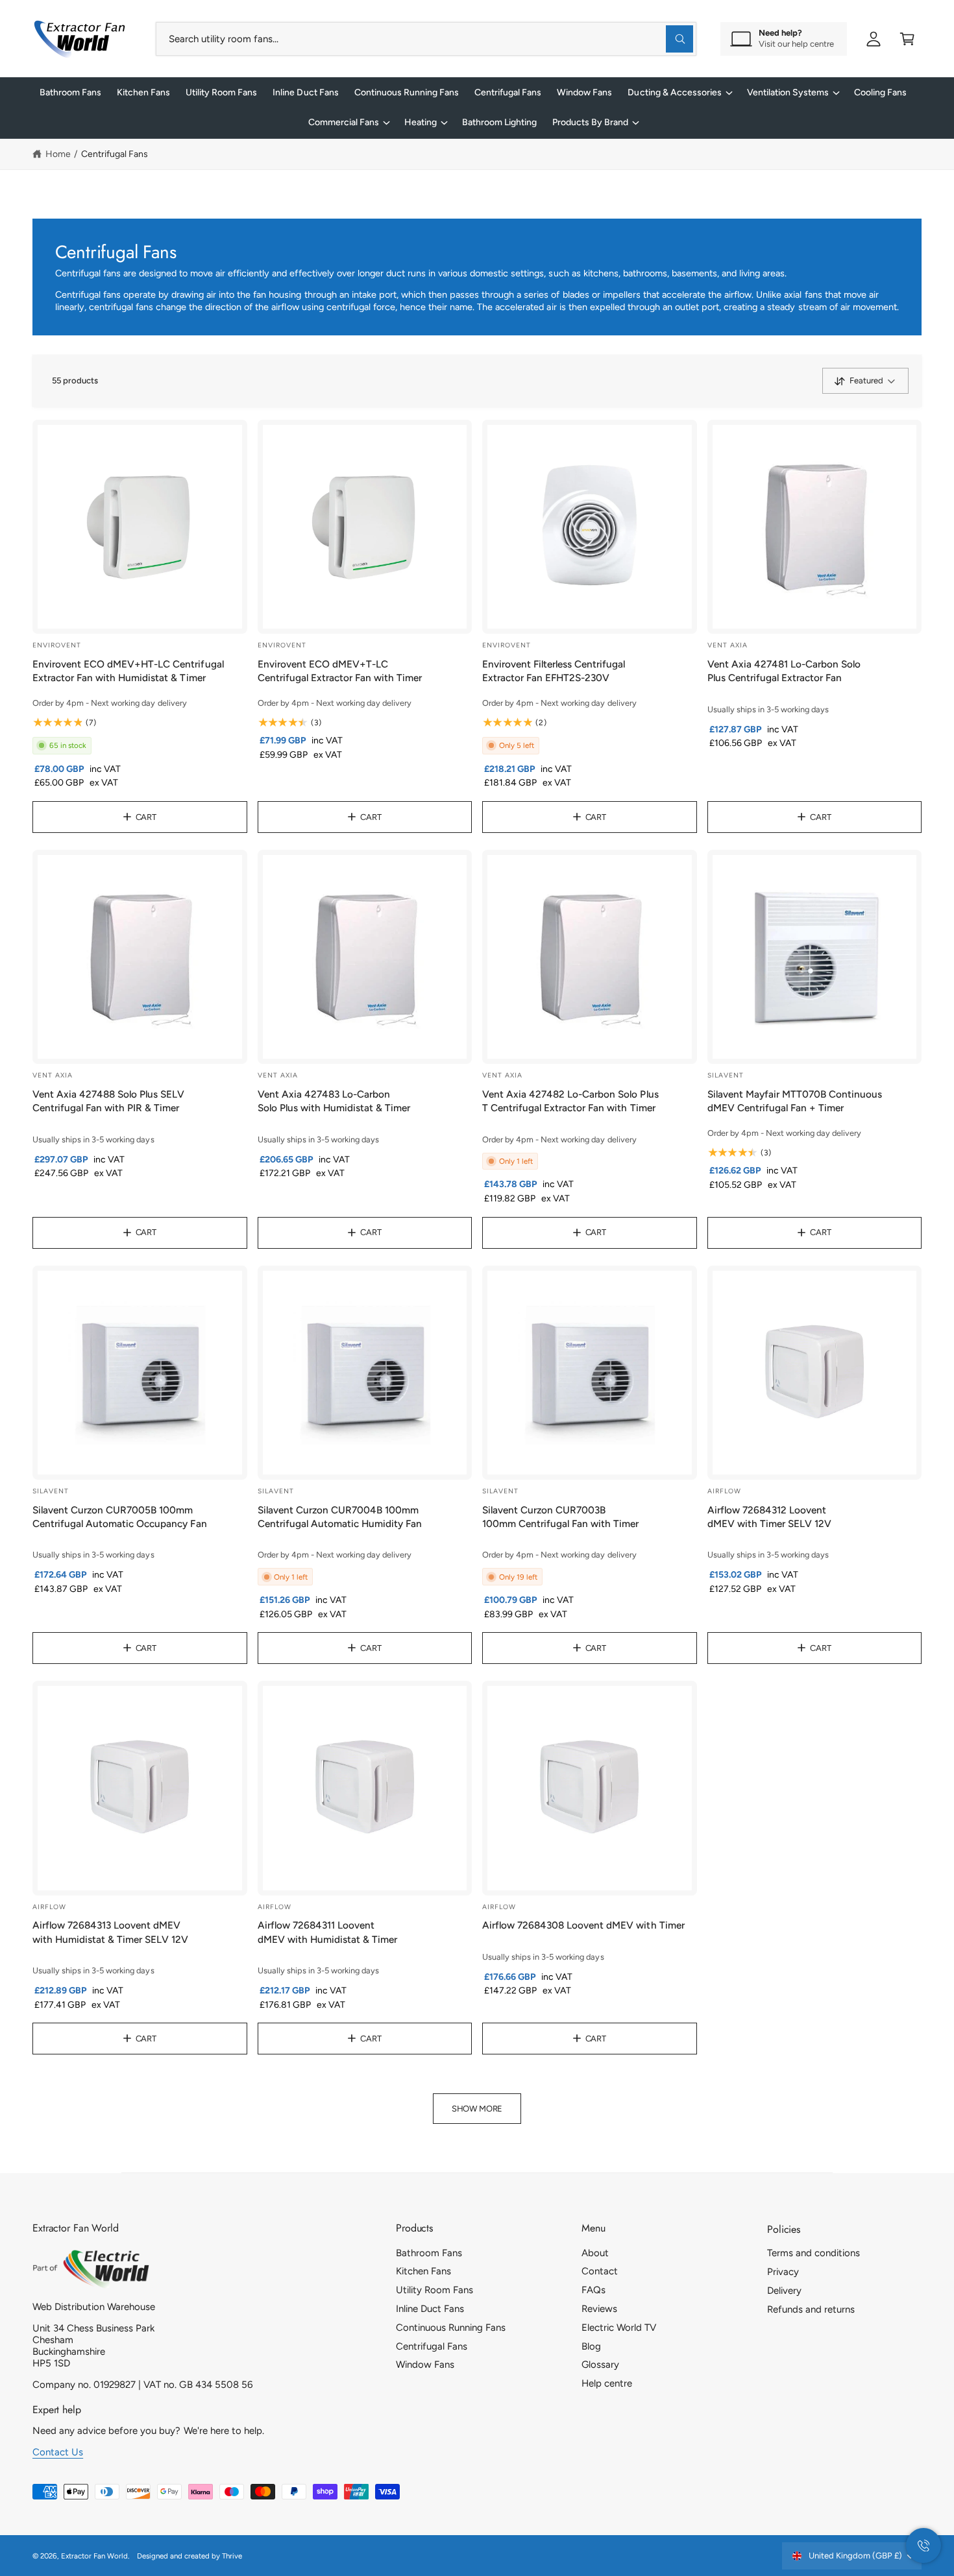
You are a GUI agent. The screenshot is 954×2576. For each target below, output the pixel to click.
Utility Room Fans (434, 2290)
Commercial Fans (344, 122)
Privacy (783, 2272)
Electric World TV (619, 2328)
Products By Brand (590, 122)
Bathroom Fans (429, 2253)
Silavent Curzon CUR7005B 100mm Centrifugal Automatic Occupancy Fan (120, 1517)
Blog (591, 2346)
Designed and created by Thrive (190, 2556)
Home (58, 154)
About (595, 2253)
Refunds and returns (811, 2309)
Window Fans (425, 2365)
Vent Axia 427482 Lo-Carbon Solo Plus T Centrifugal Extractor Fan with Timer (570, 1101)
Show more (477, 2109)
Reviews (599, 2309)
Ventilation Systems (788, 92)
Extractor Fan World (94, 2556)
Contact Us (58, 2452)
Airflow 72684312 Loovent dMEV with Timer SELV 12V (769, 1517)
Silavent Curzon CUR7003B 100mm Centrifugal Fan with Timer (561, 1517)
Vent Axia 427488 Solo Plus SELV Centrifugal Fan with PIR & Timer (108, 1101)
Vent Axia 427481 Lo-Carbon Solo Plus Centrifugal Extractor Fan (784, 671)
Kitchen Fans (423, 2271)
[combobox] (426, 39)
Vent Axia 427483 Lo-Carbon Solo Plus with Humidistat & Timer (334, 1101)
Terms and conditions (813, 2253)
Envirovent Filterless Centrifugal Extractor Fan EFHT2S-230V (554, 671)
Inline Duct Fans (430, 2309)
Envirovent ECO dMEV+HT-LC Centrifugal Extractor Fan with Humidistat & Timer (128, 671)
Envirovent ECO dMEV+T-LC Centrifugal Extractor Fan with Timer (340, 671)
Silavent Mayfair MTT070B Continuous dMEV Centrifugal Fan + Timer (795, 1101)
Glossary (600, 2365)
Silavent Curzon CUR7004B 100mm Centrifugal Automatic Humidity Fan (340, 1517)
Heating (421, 122)
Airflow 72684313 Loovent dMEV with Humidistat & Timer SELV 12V (111, 1932)
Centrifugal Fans (115, 154)
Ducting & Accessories (674, 92)
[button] (907, 39)
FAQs (593, 2290)
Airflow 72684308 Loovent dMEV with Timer (583, 1925)
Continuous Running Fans (451, 2328)
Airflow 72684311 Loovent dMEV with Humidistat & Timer (327, 1932)
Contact (600, 2271)
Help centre (607, 2383)
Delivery (784, 2291)
